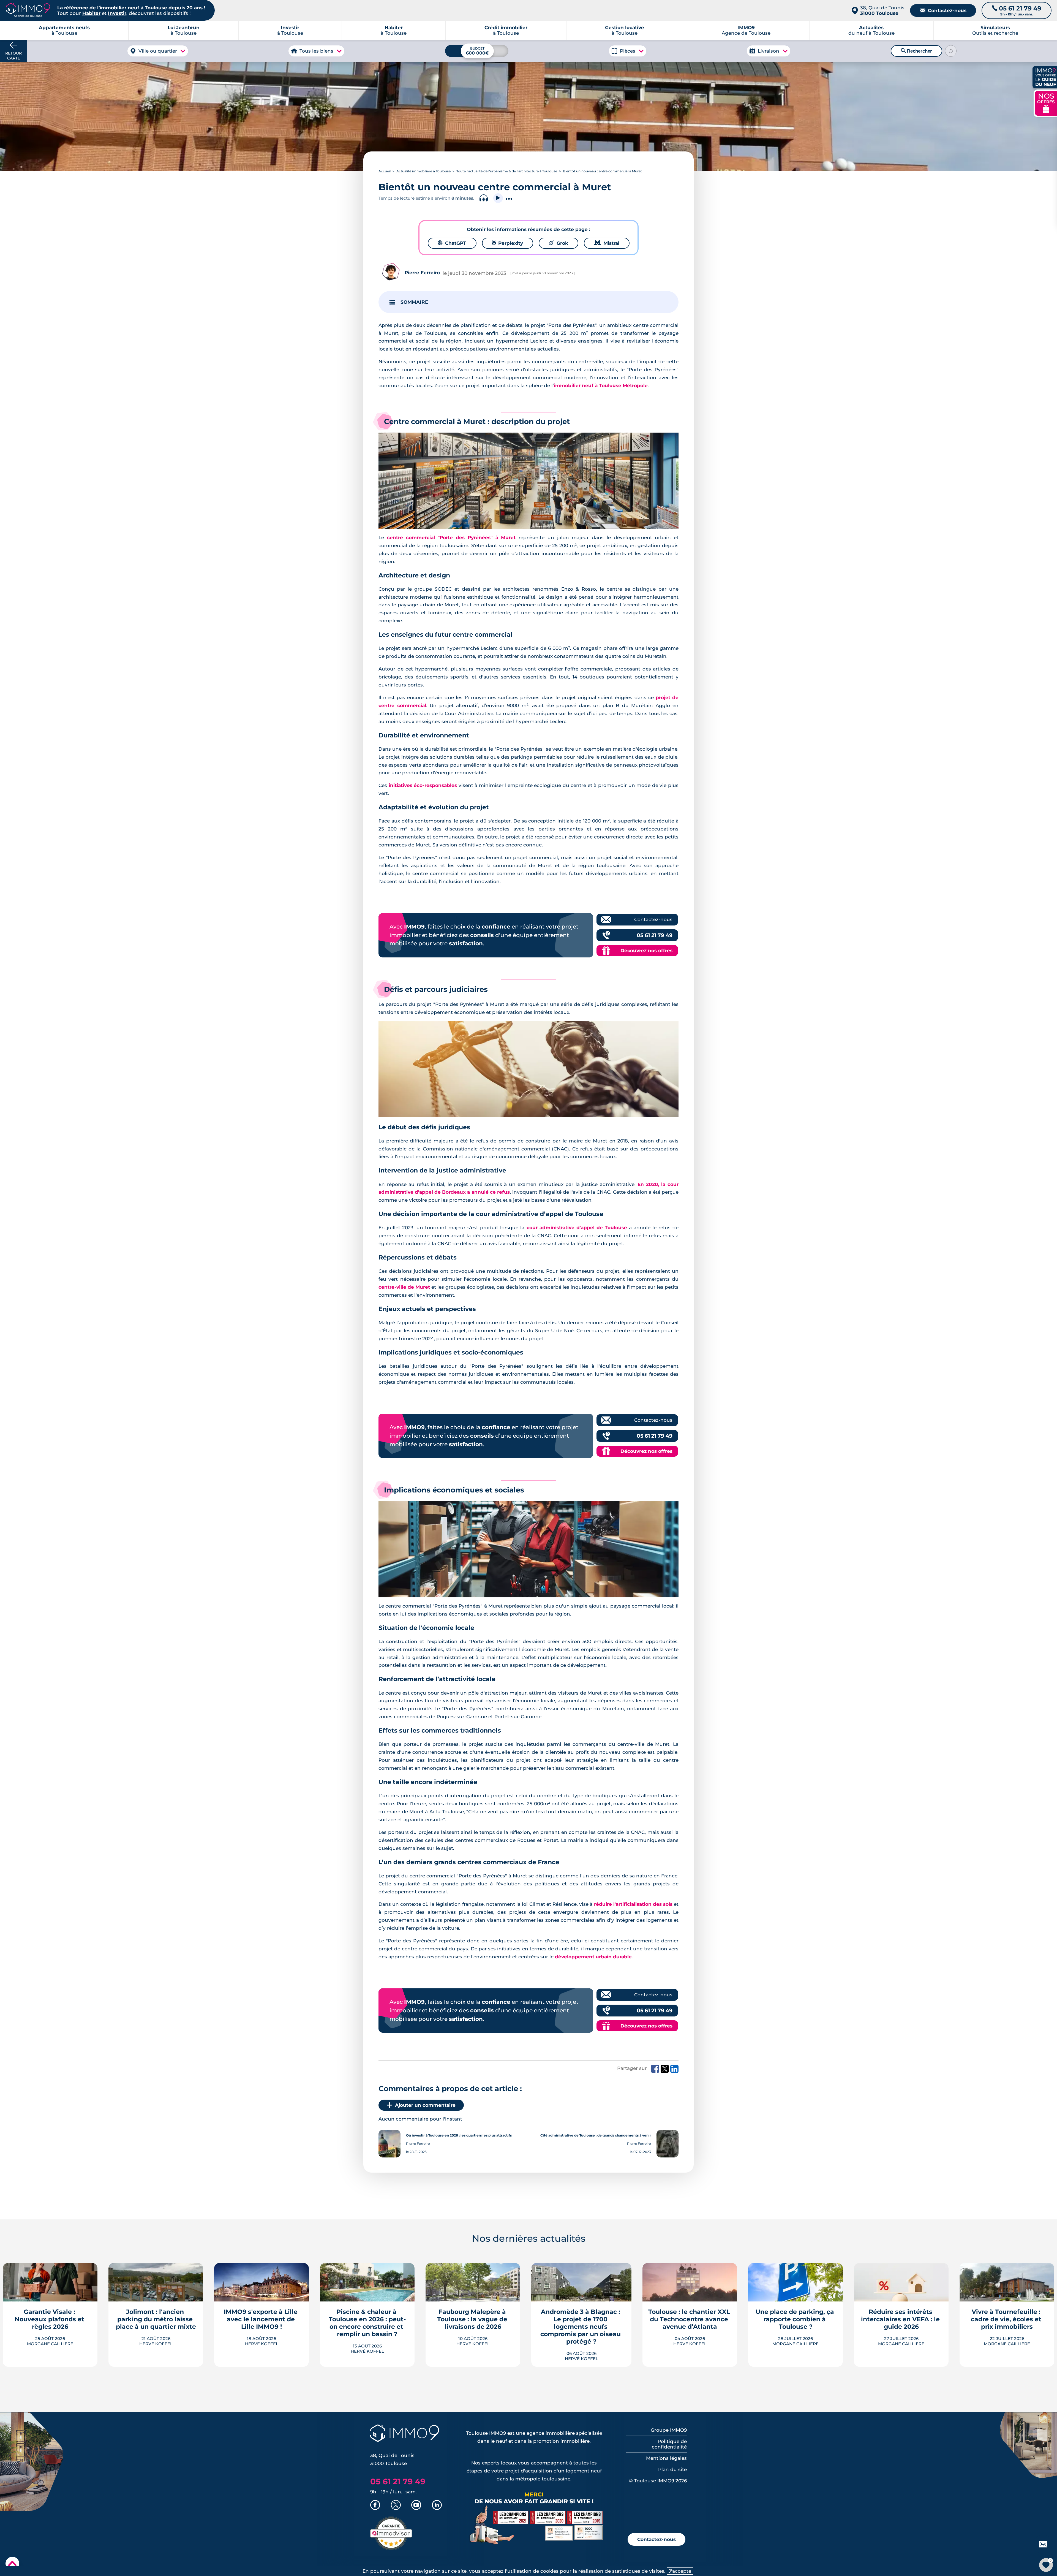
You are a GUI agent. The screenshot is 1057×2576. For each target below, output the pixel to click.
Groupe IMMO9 (669, 2430)
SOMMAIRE (414, 302)
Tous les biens (316, 51)
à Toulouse (184, 30)
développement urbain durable (593, 1957)
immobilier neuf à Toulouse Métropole (601, 386)
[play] (498, 198)
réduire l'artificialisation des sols (633, 1904)
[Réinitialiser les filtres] (951, 51)
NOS (1046, 103)
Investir (117, 13)
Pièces (628, 51)
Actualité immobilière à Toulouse (423, 171)
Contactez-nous (943, 10)
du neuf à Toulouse (871, 30)
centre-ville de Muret (404, 1287)
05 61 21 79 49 (655, 935)
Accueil (385, 171)
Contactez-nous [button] (656, 2539)
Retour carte (13, 56)
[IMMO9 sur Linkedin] (437, 2506)
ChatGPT (452, 243)
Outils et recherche (995, 30)
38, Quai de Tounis (882, 10)
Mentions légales (666, 2458)
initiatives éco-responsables (423, 785)
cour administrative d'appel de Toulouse (577, 1228)
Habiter (91, 13)
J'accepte (680, 2571)
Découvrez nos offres (646, 951)
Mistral (607, 243)
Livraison (769, 51)
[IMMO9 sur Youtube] (416, 2506)
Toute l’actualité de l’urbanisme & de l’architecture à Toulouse (507, 171)
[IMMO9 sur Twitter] (396, 2506)
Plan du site (672, 2469)
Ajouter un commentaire (425, 2105)
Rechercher (916, 51)
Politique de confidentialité (669, 2444)
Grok (559, 243)
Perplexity (508, 243)
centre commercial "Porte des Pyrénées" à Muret (451, 538)
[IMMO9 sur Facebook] (375, 2506)
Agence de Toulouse (746, 30)
